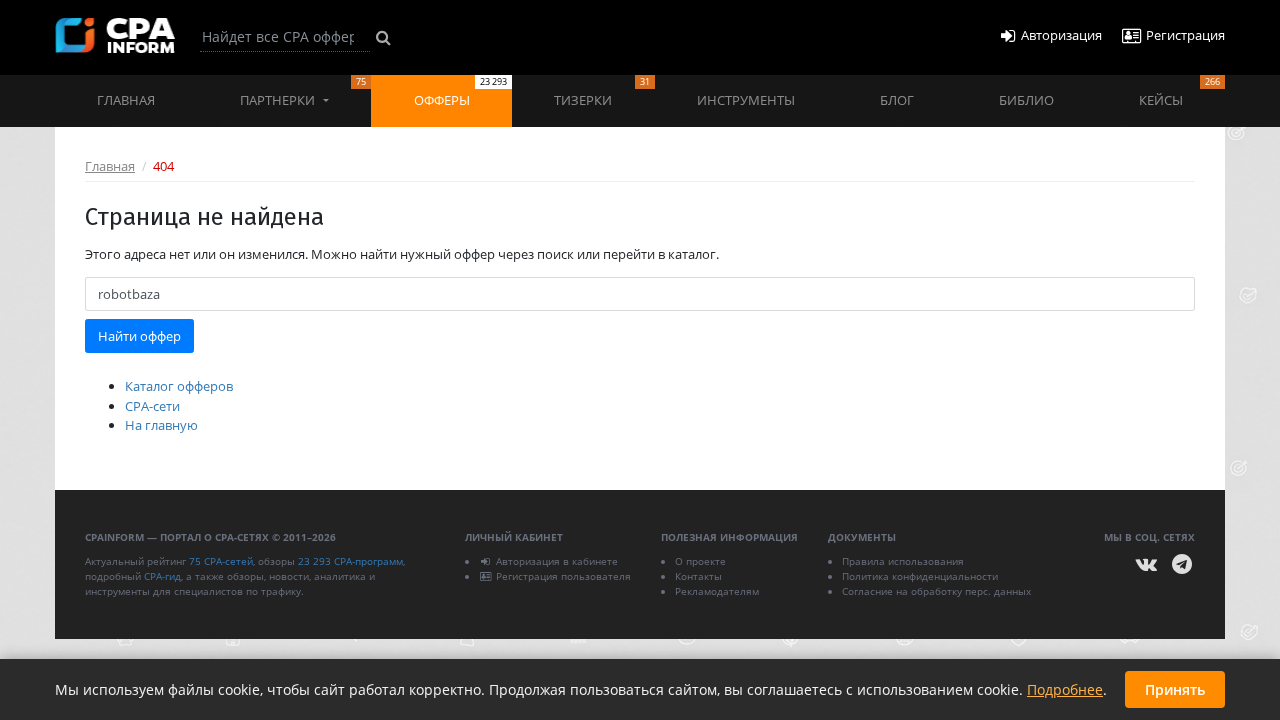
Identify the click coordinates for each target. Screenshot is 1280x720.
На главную (161, 425)
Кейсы (1179, 92)
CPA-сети (152, 406)
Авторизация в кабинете (557, 561)
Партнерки (303, 92)
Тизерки (601, 92)
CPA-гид (162, 576)
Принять (1175, 689)
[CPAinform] (115, 35)
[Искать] (383, 37)
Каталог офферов (179, 386)
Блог (897, 100)
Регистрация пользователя (563, 576)
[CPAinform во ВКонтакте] (1147, 564)
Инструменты (746, 100)
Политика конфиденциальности (920, 576)
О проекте (700, 561)
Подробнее (1065, 689)
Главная (126, 100)
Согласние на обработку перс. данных (936, 591)
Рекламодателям (717, 591)
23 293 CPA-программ (350, 561)
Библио (1026, 100)
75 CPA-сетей (221, 561)
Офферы (460, 92)
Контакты (698, 576)
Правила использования (903, 561)
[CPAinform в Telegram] (1182, 564)
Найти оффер (139, 336)
